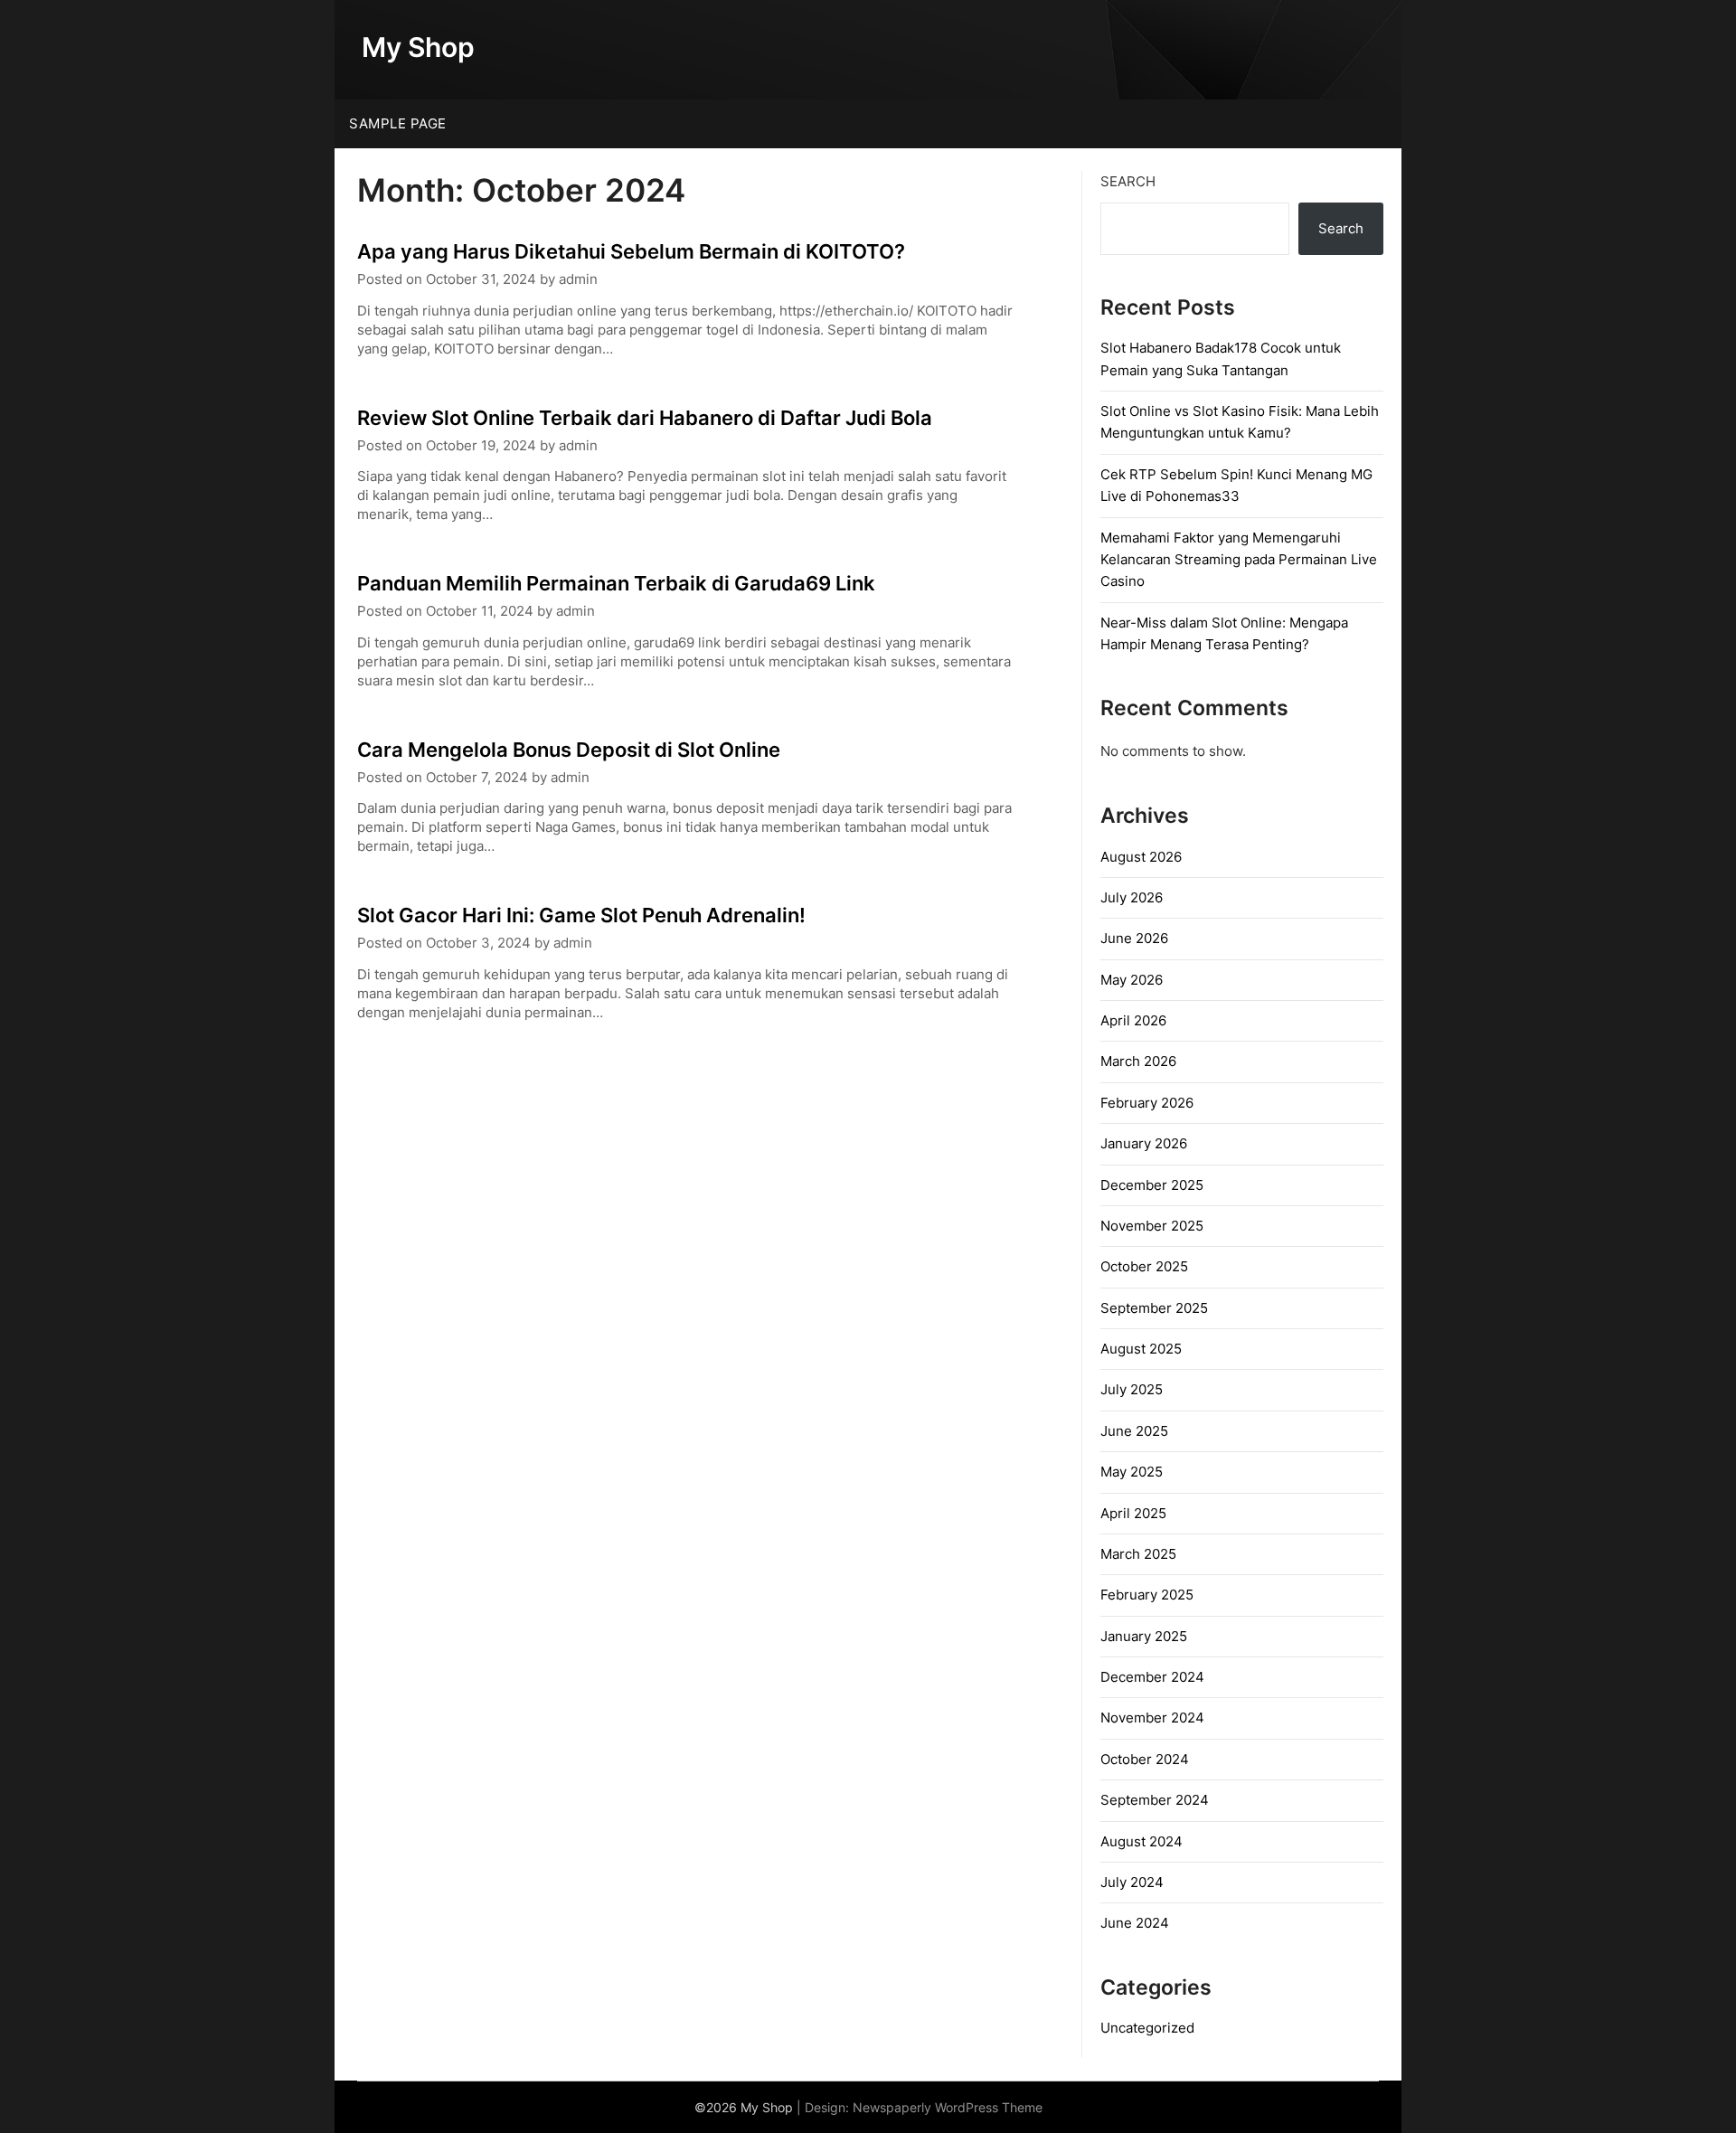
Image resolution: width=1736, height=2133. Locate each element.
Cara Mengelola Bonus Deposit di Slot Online (569, 750)
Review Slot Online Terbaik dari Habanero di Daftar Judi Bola (645, 418)
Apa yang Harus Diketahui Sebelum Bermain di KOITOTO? (631, 251)
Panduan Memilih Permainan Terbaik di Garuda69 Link (616, 583)
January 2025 (1144, 1636)
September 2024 (1155, 1800)
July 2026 (1132, 897)
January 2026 (1144, 1143)
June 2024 (1135, 1923)
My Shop (418, 47)
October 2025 (1144, 1266)
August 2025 (1141, 1349)
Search (1128, 181)
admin (578, 279)
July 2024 (1132, 1882)
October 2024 (1145, 1759)
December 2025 (1152, 1185)
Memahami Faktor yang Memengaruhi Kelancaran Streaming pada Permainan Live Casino (1239, 560)
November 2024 (1152, 1718)
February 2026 (1147, 1103)
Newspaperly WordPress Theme (948, 2107)
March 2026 (1138, 1061)
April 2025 (1133, 1513)
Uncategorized (1147, 2028)
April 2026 (1133, 1020)
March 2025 (1138, 1554)
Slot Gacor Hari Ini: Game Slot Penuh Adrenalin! (581, 915)
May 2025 (1132, 1472)
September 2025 (1154, 1308)
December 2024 (1152, 1677)
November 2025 (1152, 1226)
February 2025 (1147, 1595)
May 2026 (1132, 980)
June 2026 (1134, 938)
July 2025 (1132, 1389)
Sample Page (398, 123)
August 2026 (1141, 857)
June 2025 (1134, 1431)
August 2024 (1142, 1841)
